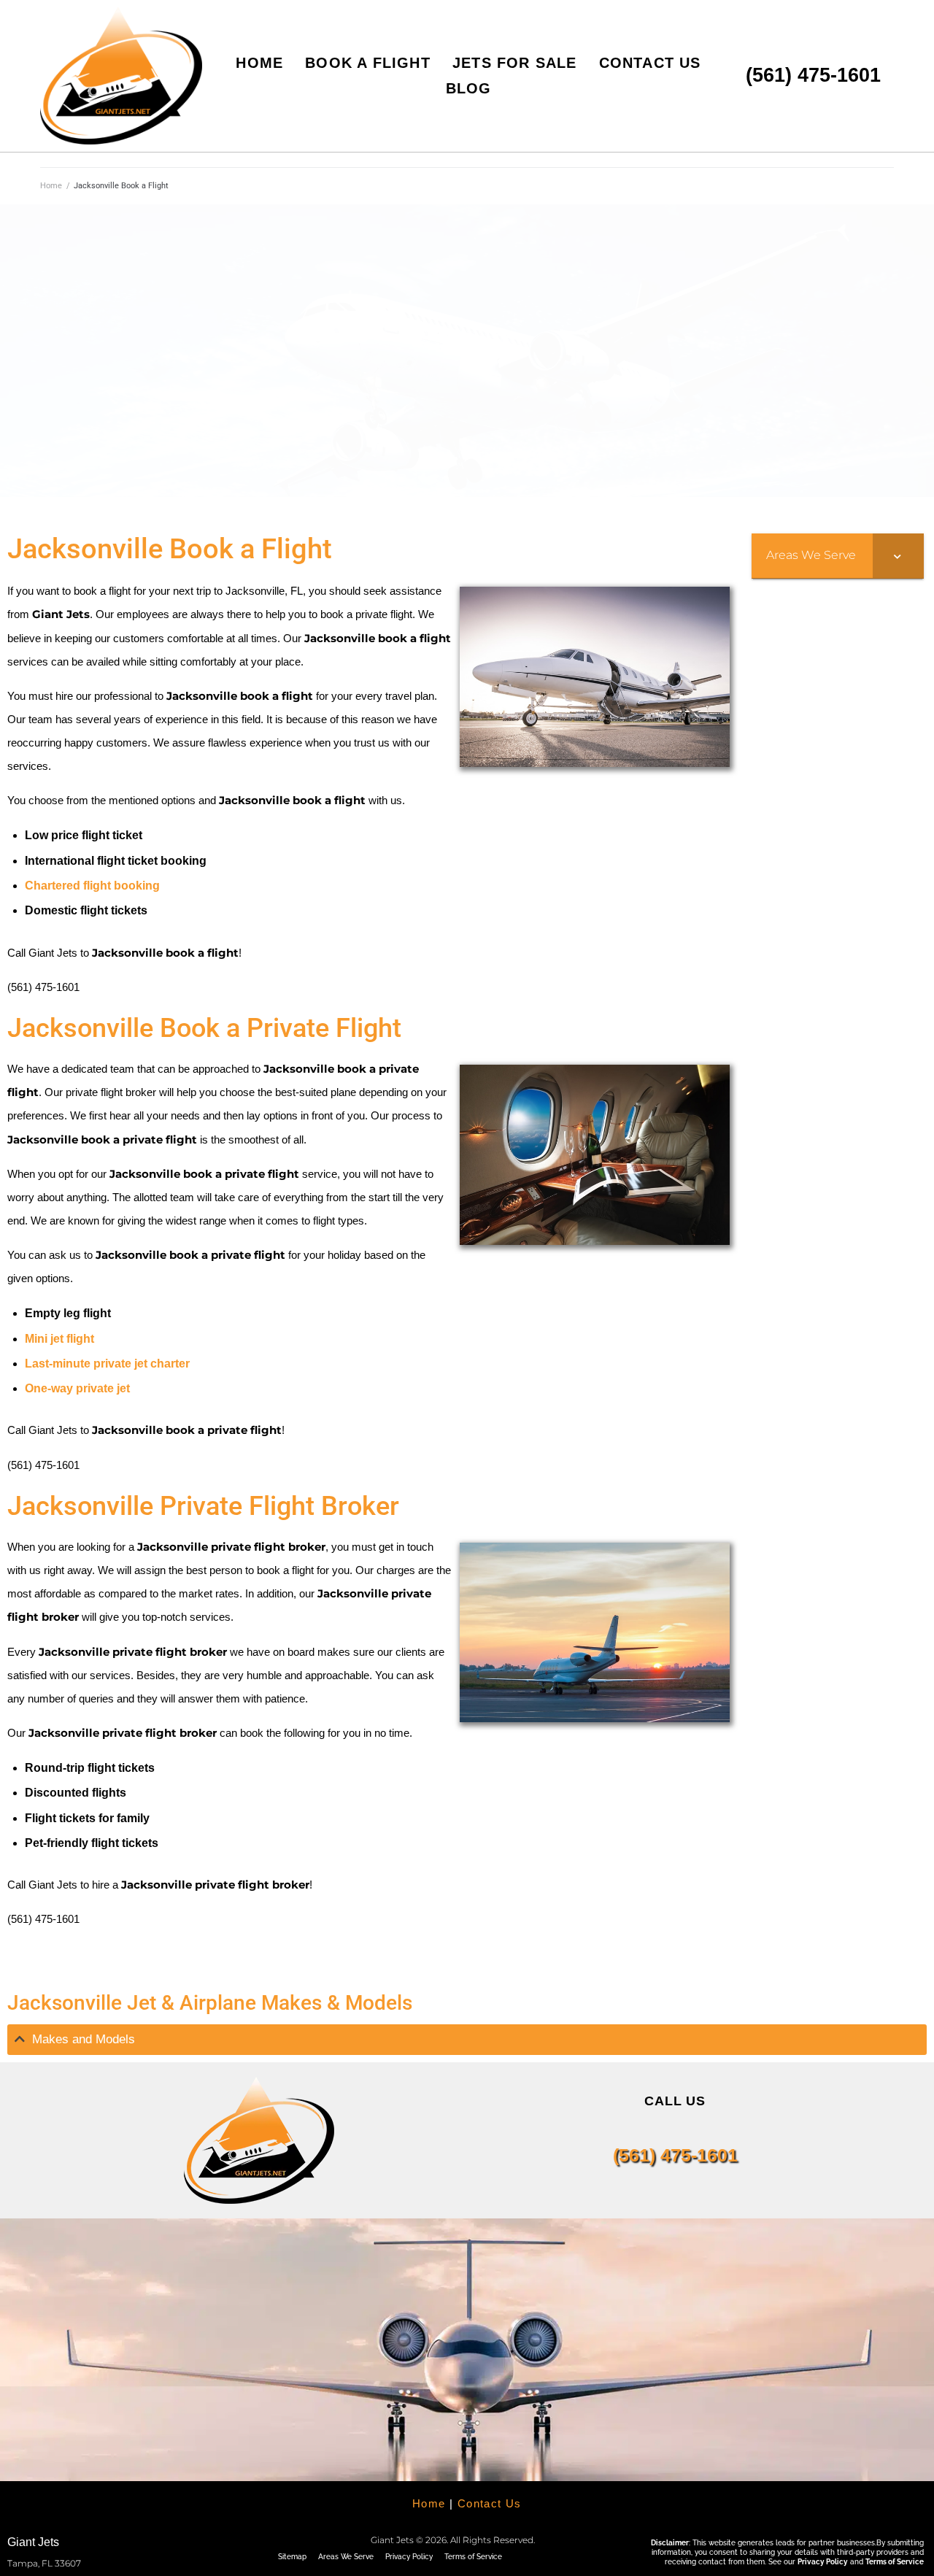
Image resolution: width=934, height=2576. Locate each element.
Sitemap (292, 2557)
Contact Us (490, 2503)
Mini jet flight (59, 1339)
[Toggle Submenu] (898, 556)
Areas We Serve (346, 2557)
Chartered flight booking (92, 886)
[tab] (467, 2040)
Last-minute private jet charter (107, 1364)
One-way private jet (77, 1388)
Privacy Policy (409, 2557)
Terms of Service (473, 2557)
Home (51, 186)
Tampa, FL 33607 (44, 2563)
